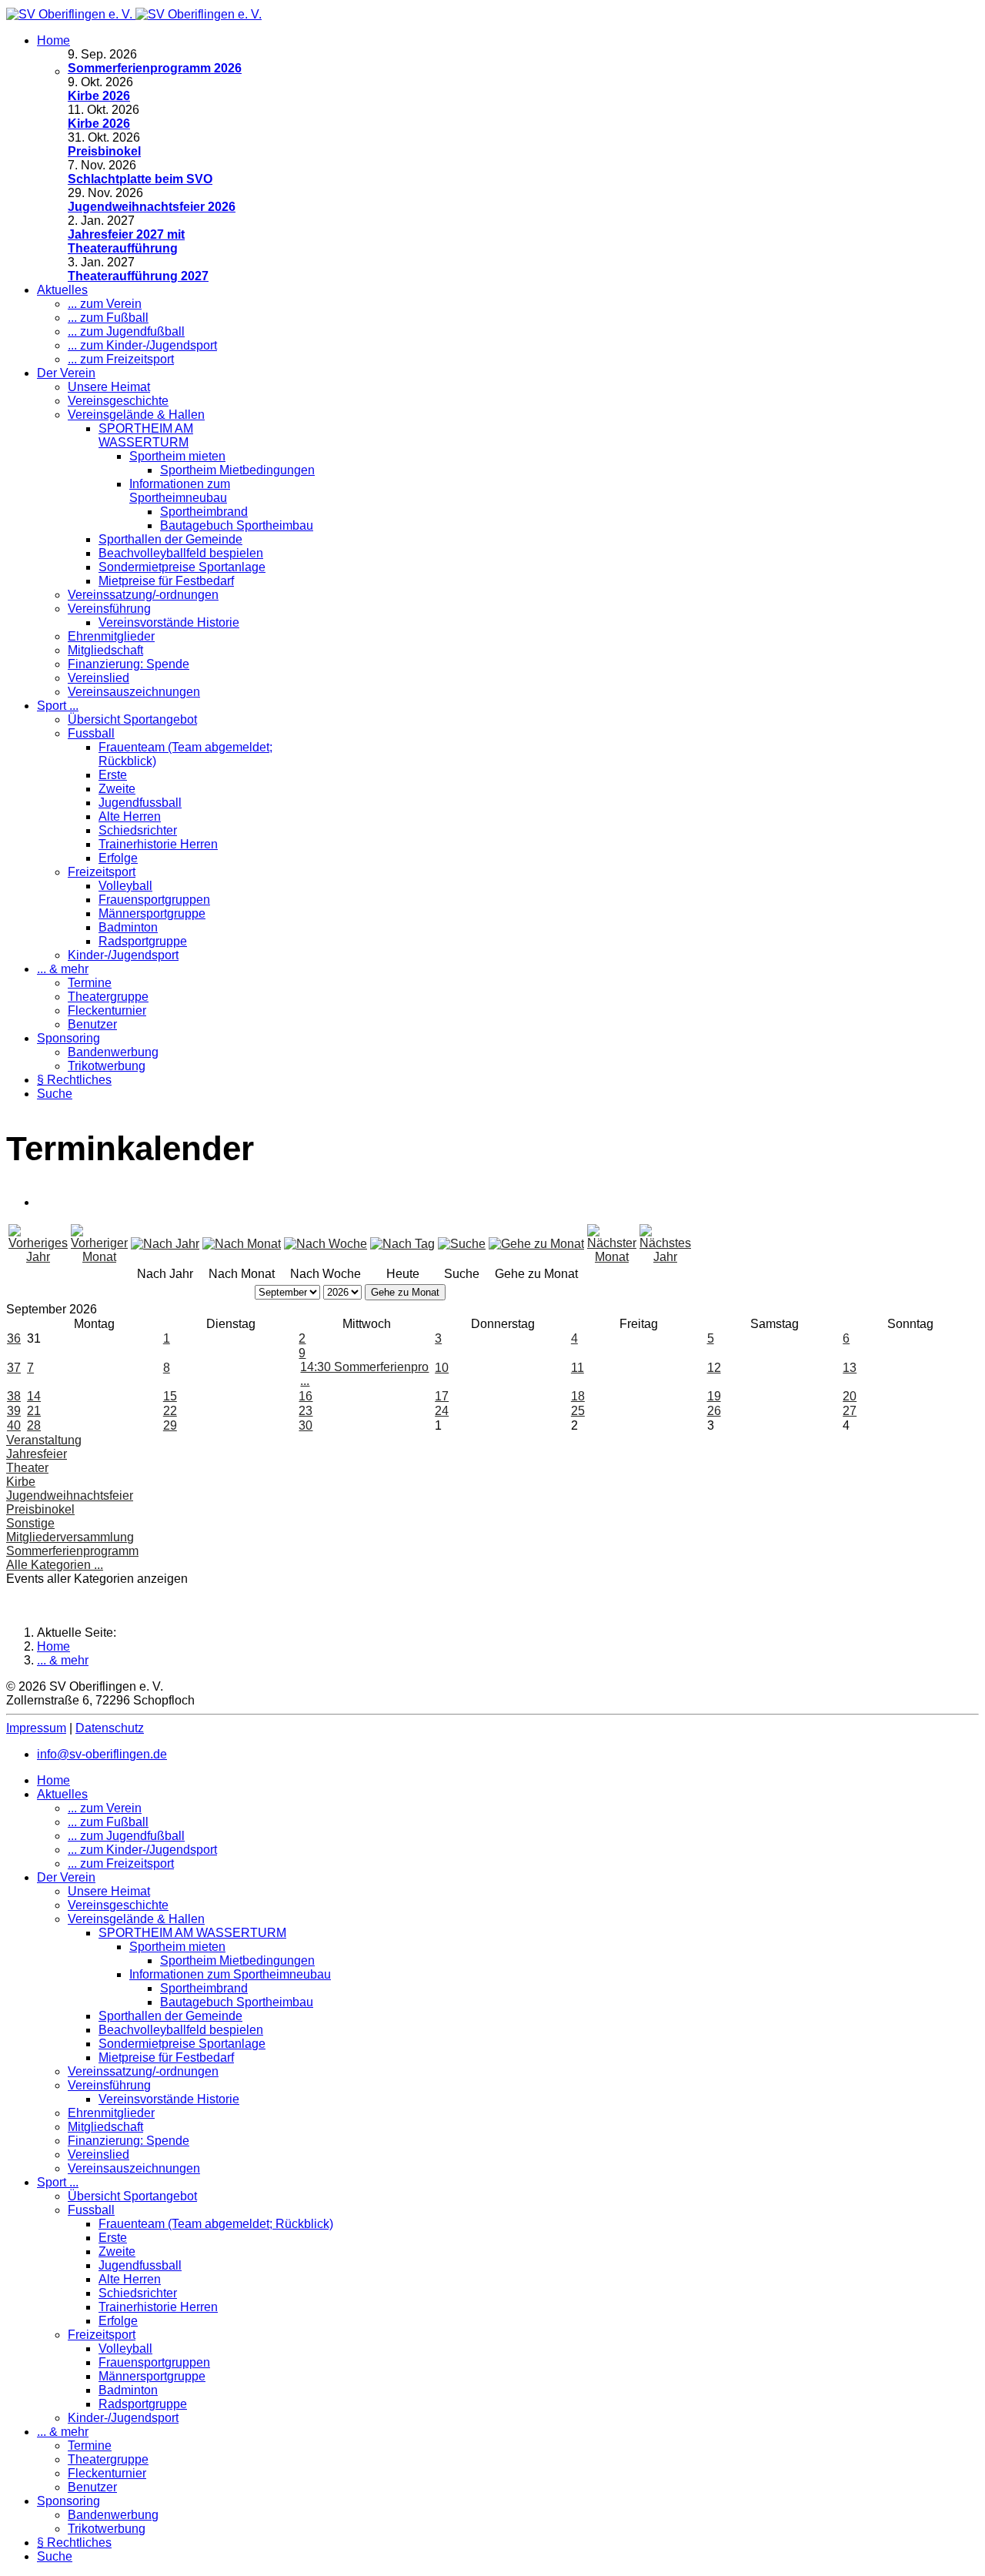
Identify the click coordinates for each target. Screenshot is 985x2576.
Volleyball (125, 886)
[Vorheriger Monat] (99, 1257)
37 (14, 1368)
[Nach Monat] (242, 1244)
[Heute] (402, 1244)
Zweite (117, 789)
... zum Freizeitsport (121, 359)
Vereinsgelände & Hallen (136, 415)
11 (578, 1368)
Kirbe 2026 (99, 96)
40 (14, 1425)
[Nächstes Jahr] (665, 1257)
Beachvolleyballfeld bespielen (181, 553)
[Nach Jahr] (165, 1244)
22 (170, 1411)
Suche (55, 1094)
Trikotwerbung (107, 1066)
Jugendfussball (140, 803)
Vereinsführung (109, 609)
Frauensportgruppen (154, 900)
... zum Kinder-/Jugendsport (142, 345)
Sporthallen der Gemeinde (170, 539)
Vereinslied (98, 678)
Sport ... (58, 706)
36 (14, 1338)
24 (442, 1411)
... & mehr (63, 969)
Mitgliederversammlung (70, 1537)
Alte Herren (130, 816)
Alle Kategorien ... (55, 1565)
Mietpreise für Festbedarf (166, 581)
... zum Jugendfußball (126, 331)
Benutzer (92, 1024)
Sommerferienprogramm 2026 (155, 68)
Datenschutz (110, 1728)
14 (34, 1396)
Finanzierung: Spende (129, 664)
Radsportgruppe (143, 941)
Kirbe (21, 1482)
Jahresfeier (37, 1454)
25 (578, 1411)
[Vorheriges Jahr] (38, 1257)
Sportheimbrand (204, 512)
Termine (90, 983)
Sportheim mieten (177, 456)
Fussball (91, 733)
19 (714, 1396)
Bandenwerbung (113, 1052)
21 (34, 1411)
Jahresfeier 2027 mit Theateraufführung (126, 241)
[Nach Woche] (326, 1244)
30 (306, 1425)
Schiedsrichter (138, 830)
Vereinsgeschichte (118, 401)
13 (850, 1368)
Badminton (128, 927)
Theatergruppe (108, 997)
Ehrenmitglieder (111, 636)
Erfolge (118, 858)
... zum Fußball (108, 318)
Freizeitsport (102, 872)
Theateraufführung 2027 (138, 276)
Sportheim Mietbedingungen (237, 470)
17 (442, 1396)
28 (34, 1425)
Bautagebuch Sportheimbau (237, 525)
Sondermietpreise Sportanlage (182, 567)
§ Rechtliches (74, 1080)
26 (714, 1411)
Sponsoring (68, 1038)
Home (53, 40)
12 (714, 1368)
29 (170, 1425)
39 (14, 1411)
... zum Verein (105, 304)
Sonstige (30, 1523)
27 (850, 1411)
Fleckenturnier (107, 1010)
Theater (27, 1468)
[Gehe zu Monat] (536, 1244)
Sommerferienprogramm (72, 1551)
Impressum (36, 1728)
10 (442, 1368)
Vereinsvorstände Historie (169, 622)
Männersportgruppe (152, 913)
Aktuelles (62, 290)
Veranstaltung (44, 1440)
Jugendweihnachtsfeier (70, 1495)
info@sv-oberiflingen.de (102, 1754)
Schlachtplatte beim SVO (140, 179)
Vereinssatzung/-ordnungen (143, 595)
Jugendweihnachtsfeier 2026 (152, 207)
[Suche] (462, 1244)
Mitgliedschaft (105, 650)
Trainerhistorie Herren (158, 844)
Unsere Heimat (109, 387)
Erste (113, 775)
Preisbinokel (104, 151)
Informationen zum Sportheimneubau (180, 491)
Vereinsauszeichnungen (134, 692)
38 (14, 1396)
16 (306, 1396)
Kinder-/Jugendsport (123, 955)
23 (306, 1411)
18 (578, 1396)
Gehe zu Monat (405, 1292)
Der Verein (66, 373)
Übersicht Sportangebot (132, 719)
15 (170, 1396)
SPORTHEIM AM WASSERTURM (146, 435)
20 (850, 1396)
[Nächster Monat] (612, 1257)
